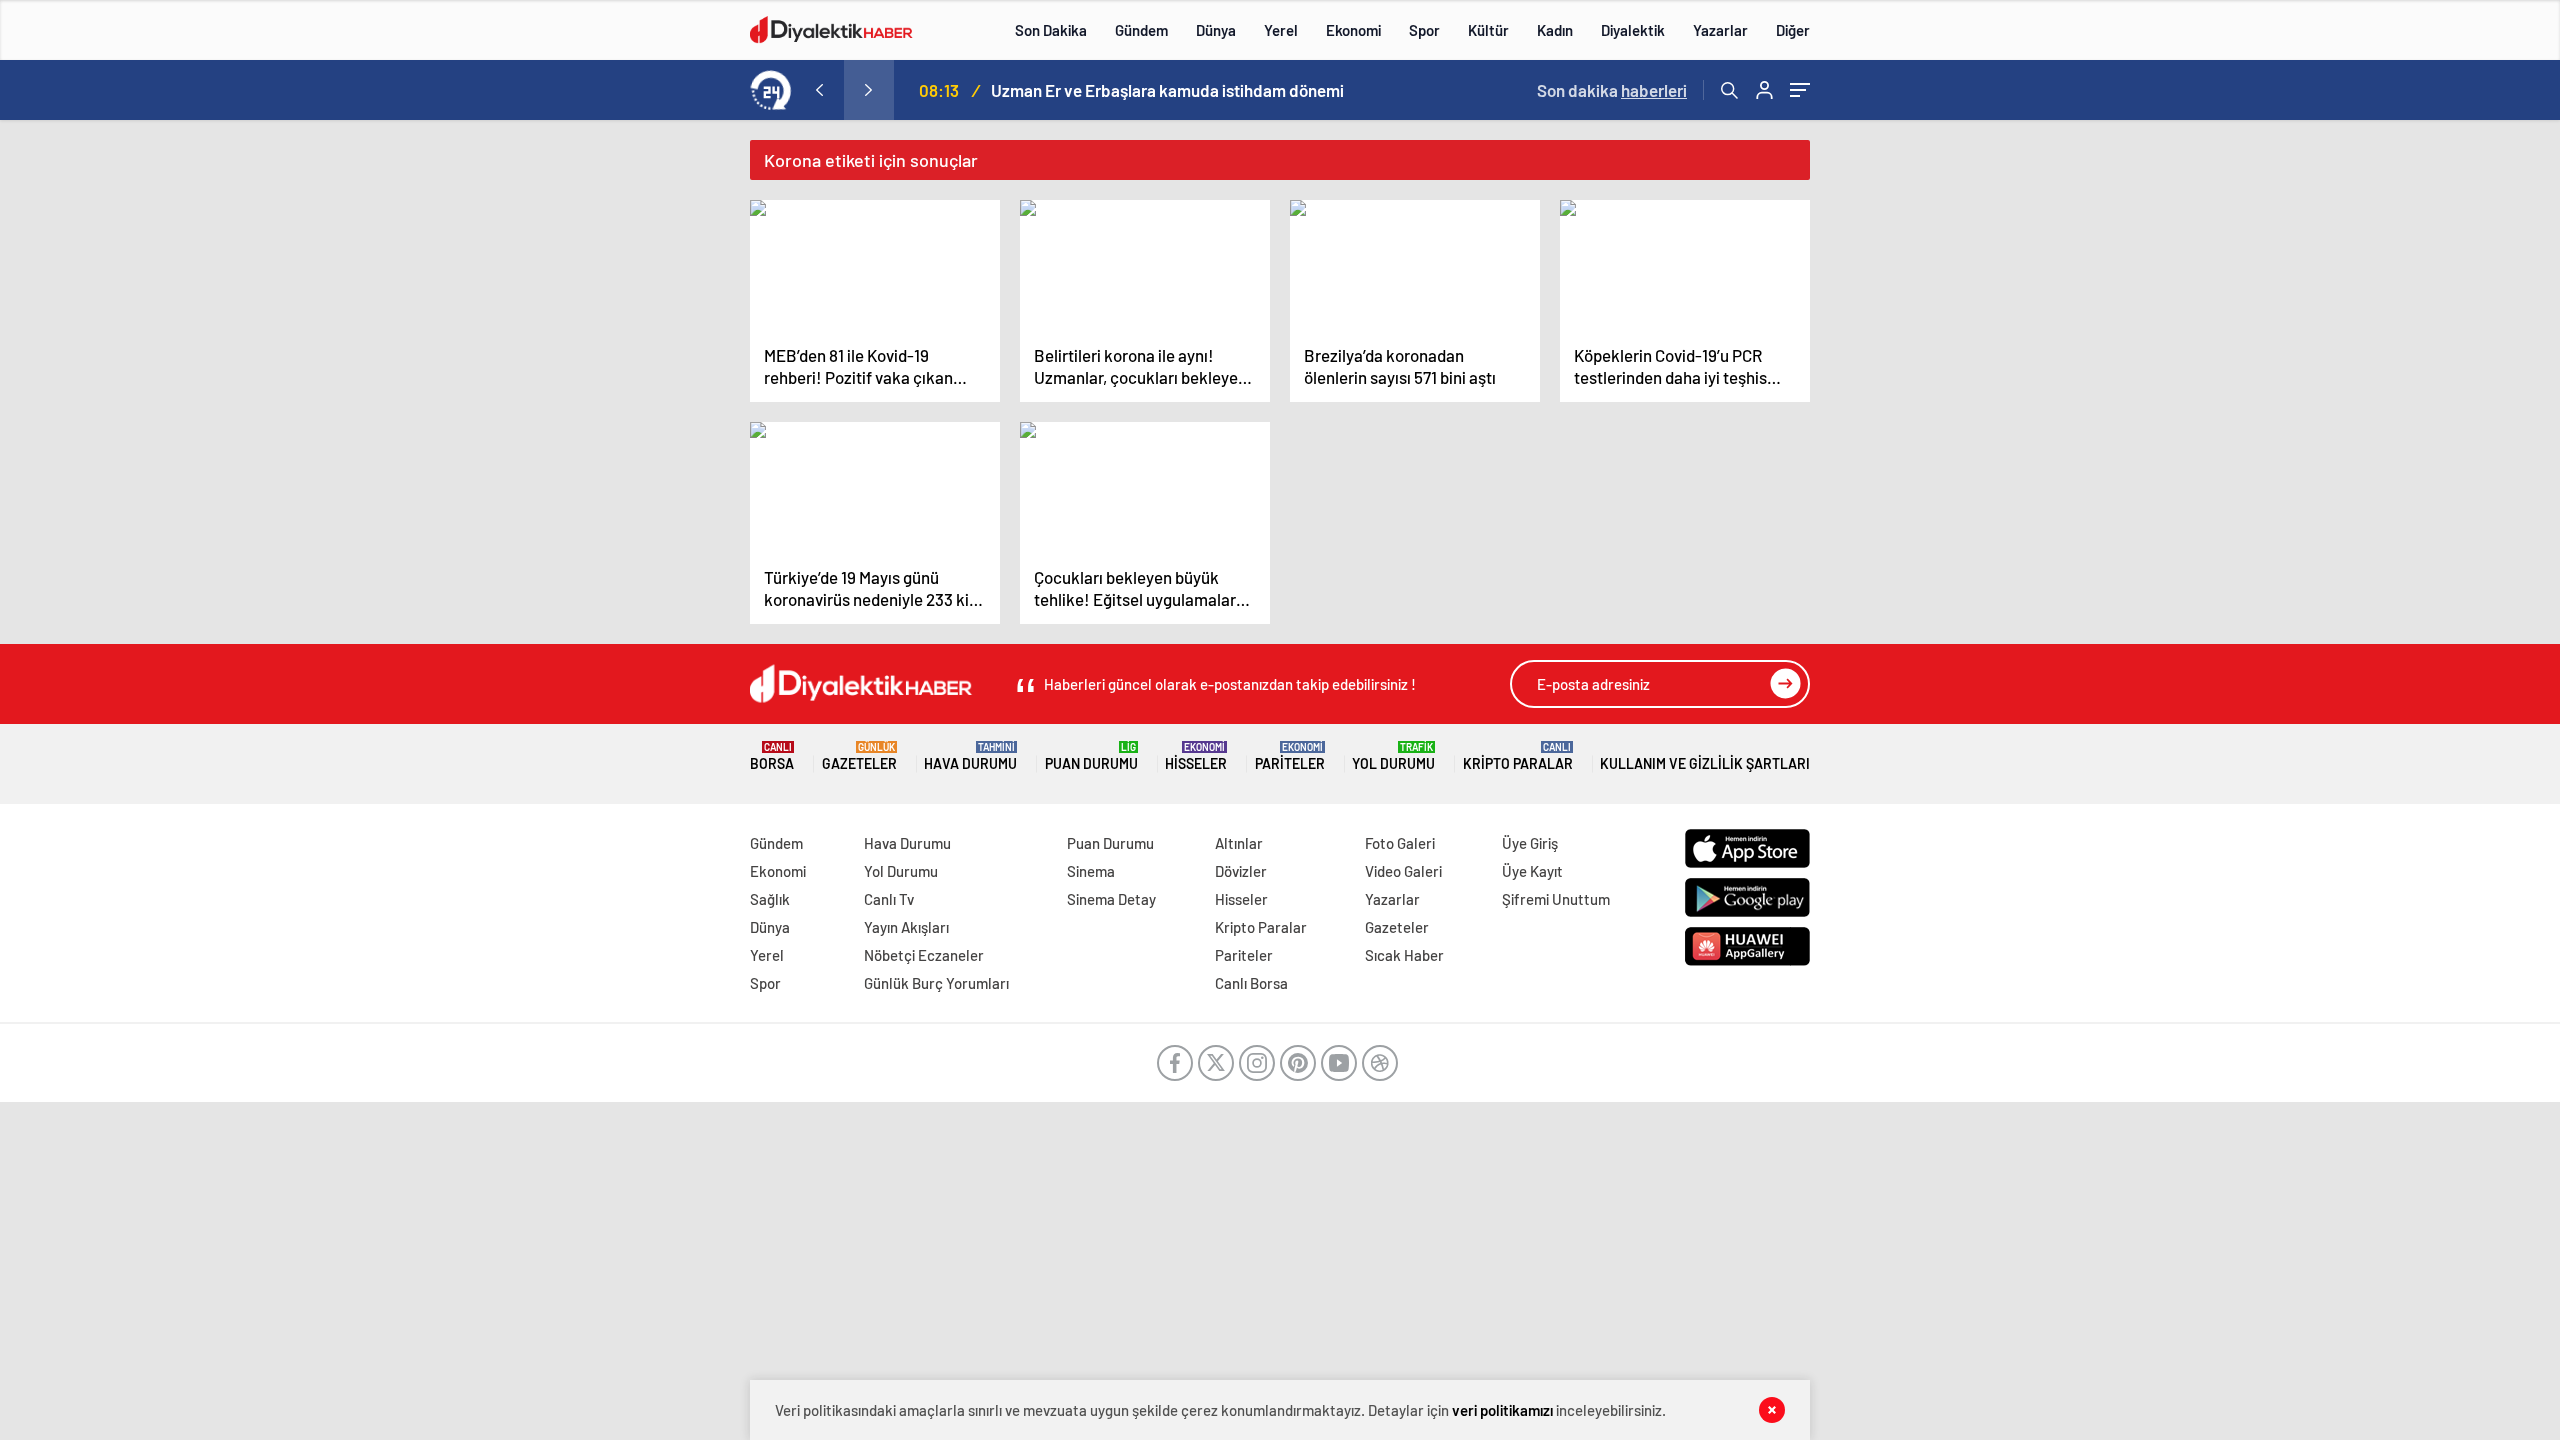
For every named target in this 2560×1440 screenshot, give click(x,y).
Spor (1424, 30)
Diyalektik (1633, 30)
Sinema (1091, 871)
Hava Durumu (970, 756)
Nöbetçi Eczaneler (924, 955)
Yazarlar (1720, 30)
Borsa (772, 756)
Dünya (1216, 30)
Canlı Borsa (1251, 983)
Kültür (1488, 30)
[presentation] (819, 90)
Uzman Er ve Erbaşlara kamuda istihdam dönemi (1167, 90)
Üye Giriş (1530, 843)
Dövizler (1241, 871)
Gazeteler (859, 756)
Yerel (1281, 30)
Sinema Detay (1111, 899)
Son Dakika (1051, 30)
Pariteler (1290, 756)
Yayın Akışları (906, 927)
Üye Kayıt (1532, 871)
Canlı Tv (889, 899)
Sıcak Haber (1404, 955)
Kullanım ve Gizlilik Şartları (1705, 763)
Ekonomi (1353, 30)
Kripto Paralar (1518, 756)
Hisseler (1196, 756)
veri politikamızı (1504, 1410)
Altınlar (1239, 843)
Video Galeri (1403, 871)
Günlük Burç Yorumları (936, 983)
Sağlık (770, 899)
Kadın (1555, 30)
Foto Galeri (1400, 843)
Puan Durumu (1091, 756)
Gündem (1141, 30)
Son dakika (1612, 90)
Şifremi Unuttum (1556, 899)
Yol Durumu (1393, 756)
